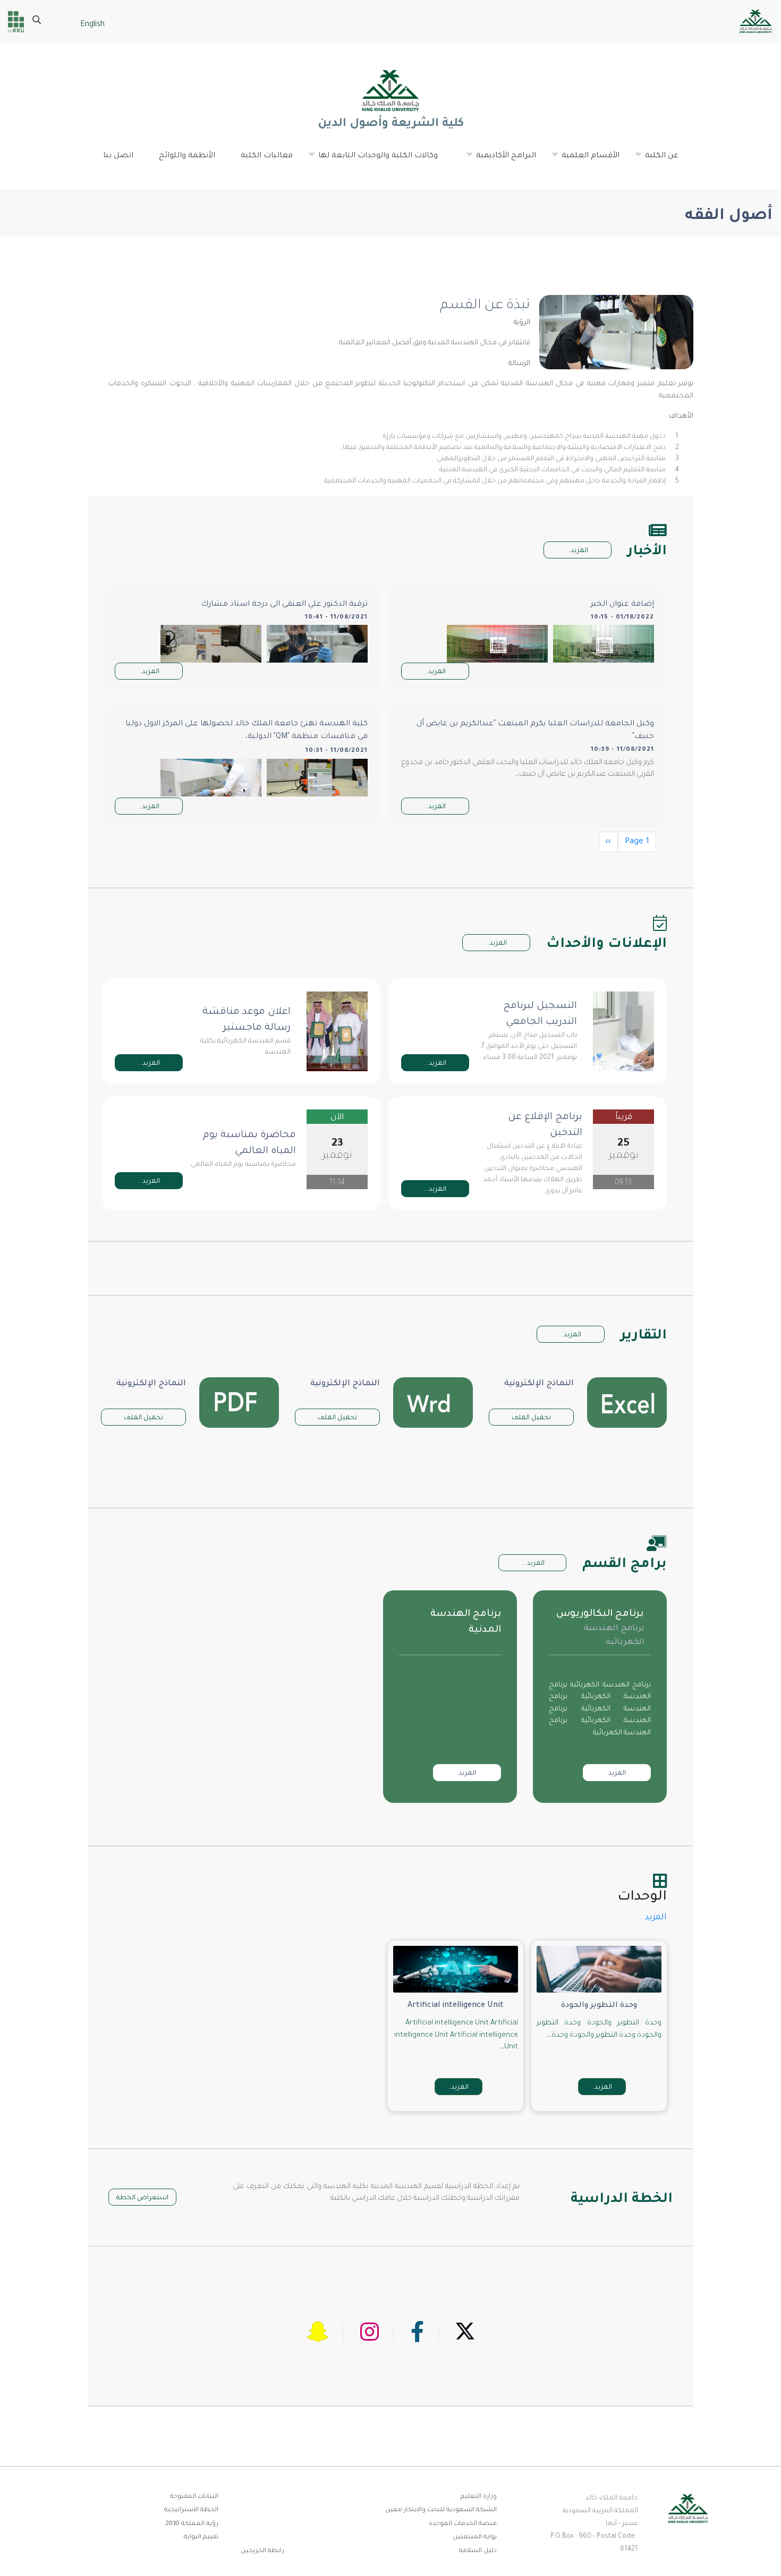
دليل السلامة (478, 2551)
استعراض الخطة (142, 2198)
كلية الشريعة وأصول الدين (390, 124)
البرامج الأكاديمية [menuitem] (501, 160)
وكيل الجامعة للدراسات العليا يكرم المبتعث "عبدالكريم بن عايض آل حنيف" (535, 731)
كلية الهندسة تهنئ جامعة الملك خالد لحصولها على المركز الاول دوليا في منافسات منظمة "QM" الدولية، (247, 731)
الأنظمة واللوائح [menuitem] (187, 156)
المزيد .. (652, 1918)
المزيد (617, 1774)
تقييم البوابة (201, 2537)
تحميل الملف (531, 1418)
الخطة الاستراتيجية (191, 2510)
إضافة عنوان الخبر (622, 605)
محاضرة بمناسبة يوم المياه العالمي (249, 1143)
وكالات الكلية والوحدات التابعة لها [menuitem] (373, 160)
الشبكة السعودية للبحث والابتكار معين (441, 2510)
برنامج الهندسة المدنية (466, 1622)
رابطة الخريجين (262, 2551)
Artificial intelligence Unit (456, 2006)
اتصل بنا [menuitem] (118, 156)
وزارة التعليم (479, 2497)
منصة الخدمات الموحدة (463, 2524)
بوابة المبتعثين (475, 2537)
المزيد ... (533, 1564)
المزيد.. (578, 551)
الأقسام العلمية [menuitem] (585, 160)
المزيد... (435, 1064)
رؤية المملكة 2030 (192, 2524)
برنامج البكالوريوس (600, 1614)
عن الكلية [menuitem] (656, 160)
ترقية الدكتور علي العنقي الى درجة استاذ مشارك (284, 605)
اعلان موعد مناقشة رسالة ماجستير (247, 1020)
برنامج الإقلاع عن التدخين (545, 1125)
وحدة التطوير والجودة (599, 2006)
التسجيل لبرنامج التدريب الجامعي (540, 1014)
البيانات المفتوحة (194, 2497)
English (92, 25)
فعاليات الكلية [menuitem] (267, 156)
